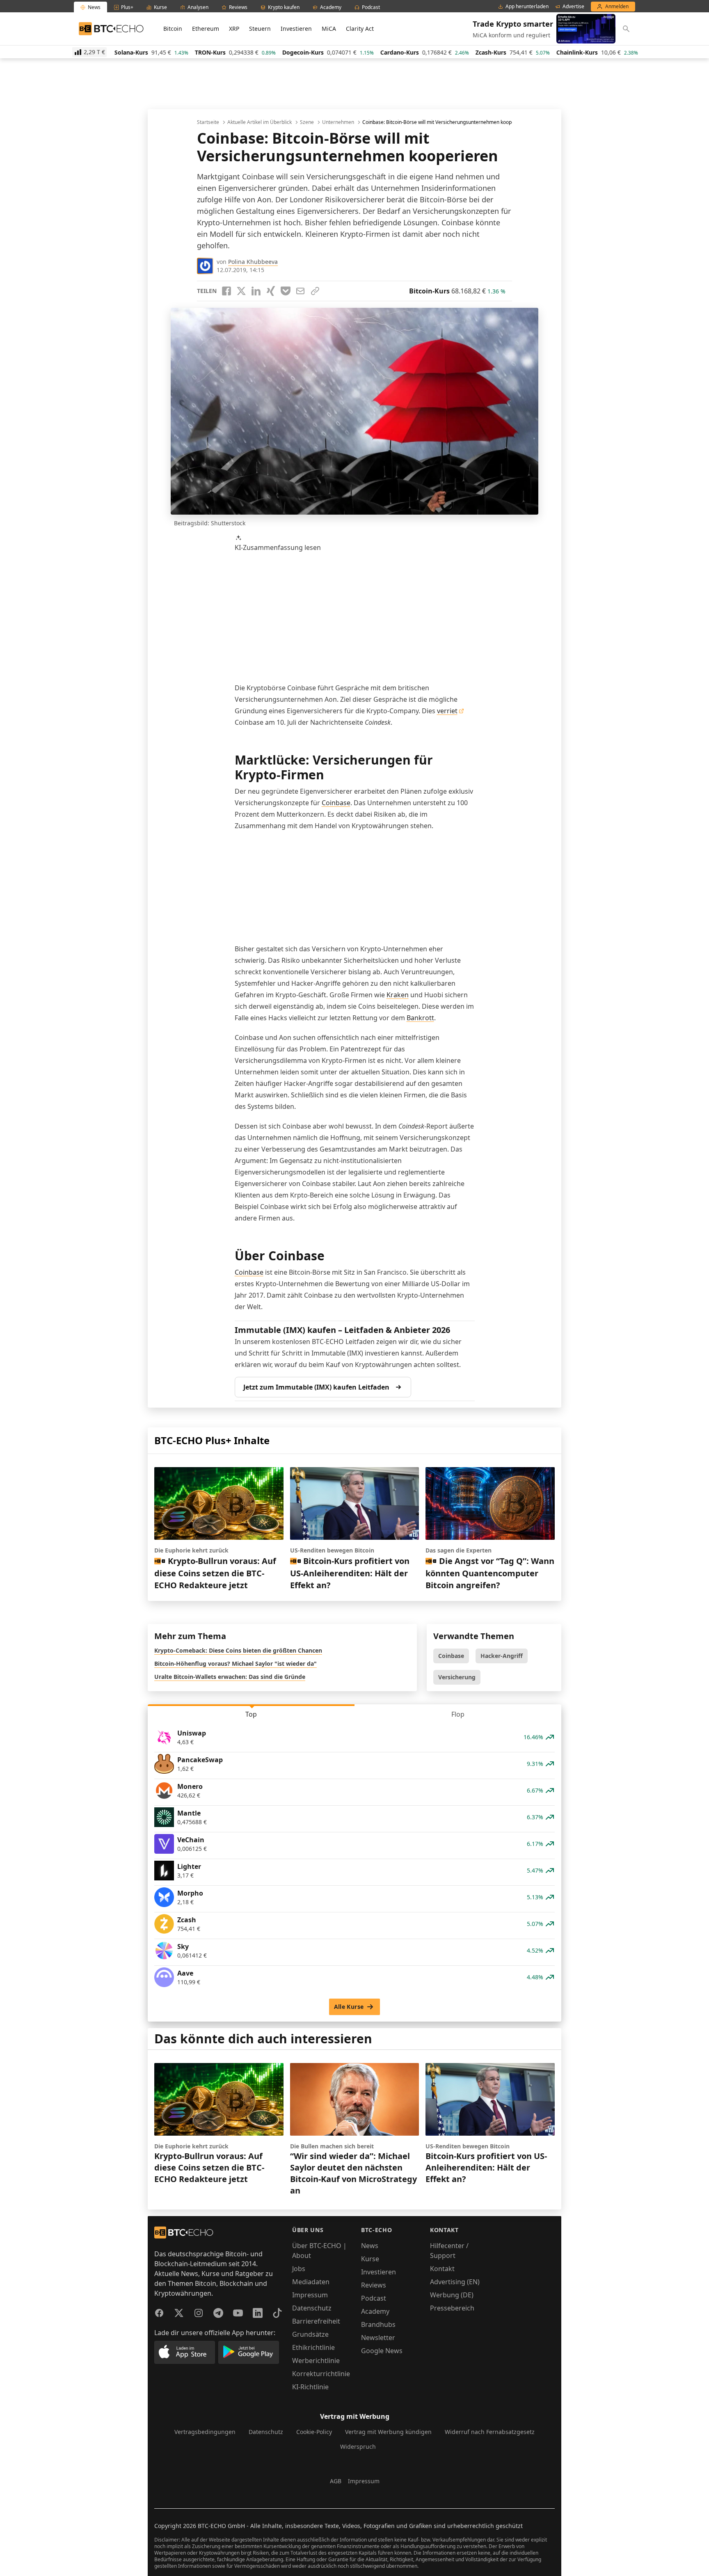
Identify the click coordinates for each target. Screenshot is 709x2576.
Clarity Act (360, 29)
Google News (382, 2351)
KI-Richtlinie (310, 2387)
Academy (375, 2311)
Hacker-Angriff (502, 1656)
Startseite (208, 122)
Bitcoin (173, 29)
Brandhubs (378, 2324)
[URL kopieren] (315, 291)
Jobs (299, 2269)
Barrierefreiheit (316, 2321)
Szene (307, 122)
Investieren (296, 29)
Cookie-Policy (314, 2432)
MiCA (329, 29)
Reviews (374, 2285)
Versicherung (457, 1677)
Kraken (398, 995)
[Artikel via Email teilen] (300, 291)
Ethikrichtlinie (313, 2347)
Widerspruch (358, 2447)
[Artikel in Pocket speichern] (286, 291)
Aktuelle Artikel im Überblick (260, 122)
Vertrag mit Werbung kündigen (388, 2432)
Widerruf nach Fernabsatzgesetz (490, 2432)
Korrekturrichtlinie (321, 2374)
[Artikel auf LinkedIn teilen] (256, 291)
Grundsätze (310, 2334)
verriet (447, 711)
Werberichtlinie (316, 2361)
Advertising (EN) (455, 2282)
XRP (234, 29)
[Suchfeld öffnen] (626, 29)
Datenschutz (312, 2308)
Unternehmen (338, 122)
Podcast (374, 2298)
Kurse (370, 2259)
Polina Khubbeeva (253, 262)
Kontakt (442, 2269)
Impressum (310, 2295)
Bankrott (420, 1018)
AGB (336, 2481)
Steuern (260, 29)
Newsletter (378, 2338)
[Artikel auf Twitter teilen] (241, 291)
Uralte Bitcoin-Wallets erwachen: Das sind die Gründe (230, 1677)
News (370, 2246)
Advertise (573, 7)
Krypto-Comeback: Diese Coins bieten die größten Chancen (238, 1650)
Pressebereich (452, 2308)
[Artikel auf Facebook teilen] (226, 291)
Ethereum (206, 29)
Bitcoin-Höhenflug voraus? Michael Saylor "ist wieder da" (236, 1664)
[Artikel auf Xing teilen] (271, 291)
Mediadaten (311, 2282)
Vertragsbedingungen (205, 2432)
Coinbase (336, 803)
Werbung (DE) (452, 2295)
